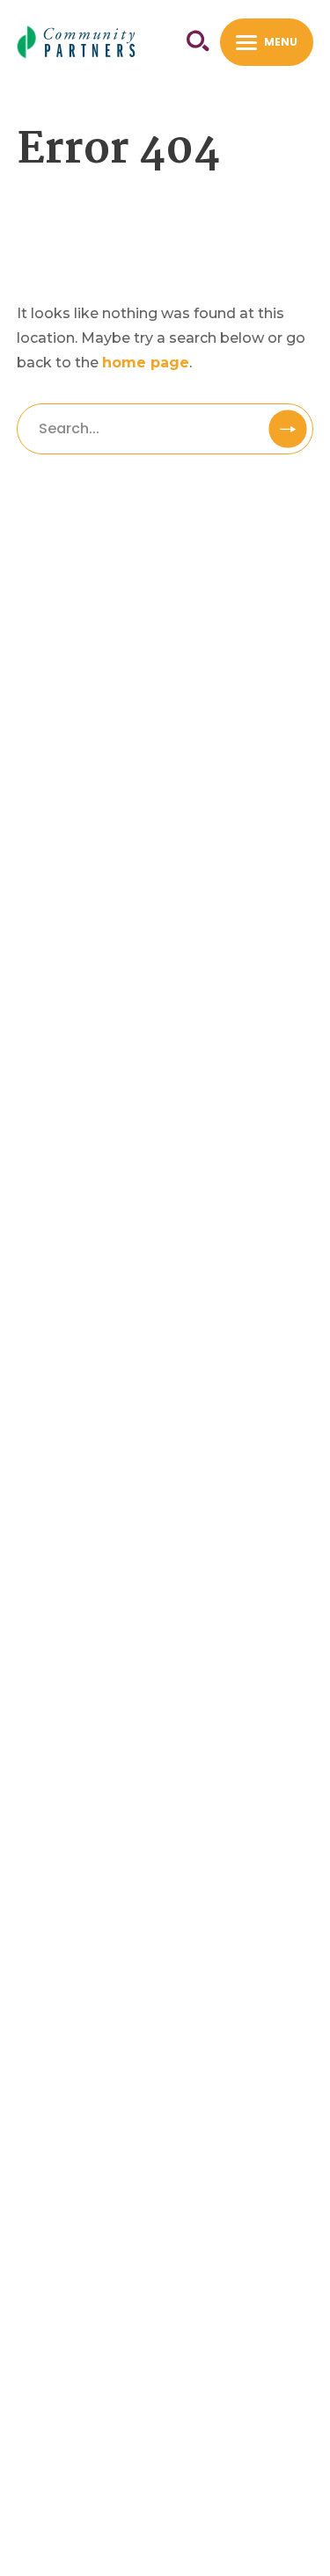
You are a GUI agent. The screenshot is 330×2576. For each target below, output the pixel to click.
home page (146, 363)
